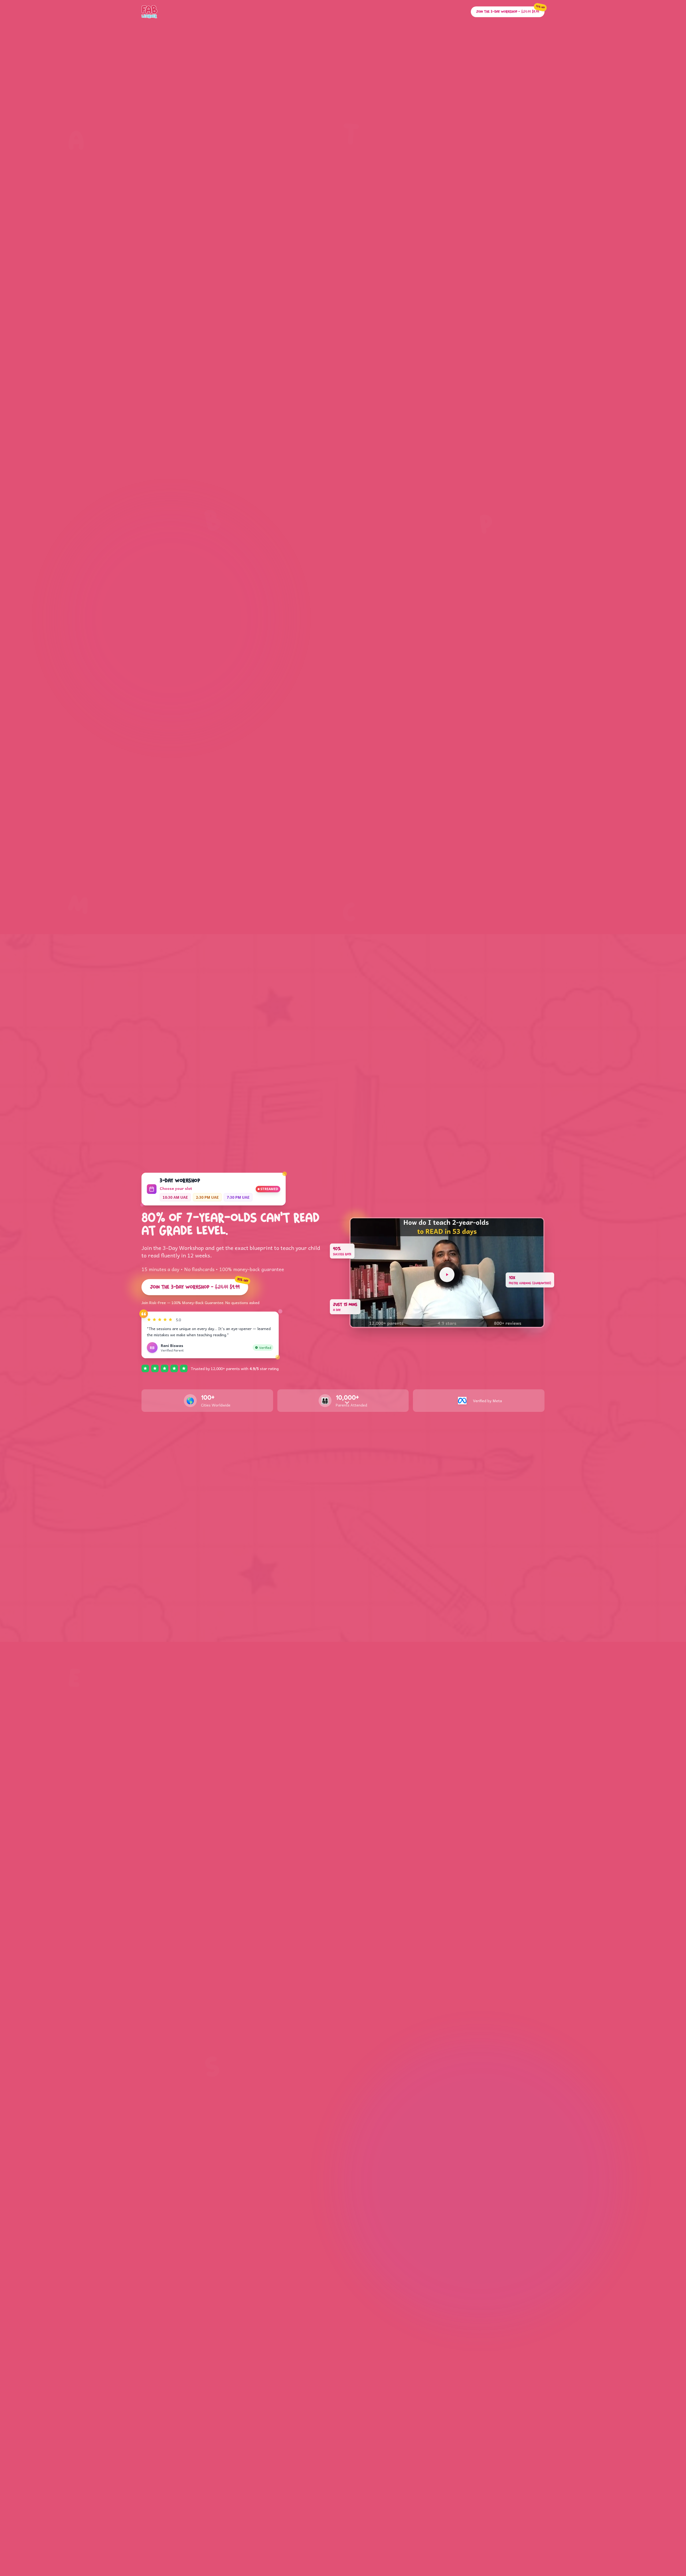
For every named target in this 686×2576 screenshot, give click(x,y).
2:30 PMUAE (207, 1197)
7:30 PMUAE (238, 1197)
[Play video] (447, 1275)
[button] (447, 1273)
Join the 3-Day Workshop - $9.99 (199, 1285)
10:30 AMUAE (175, 1197)
